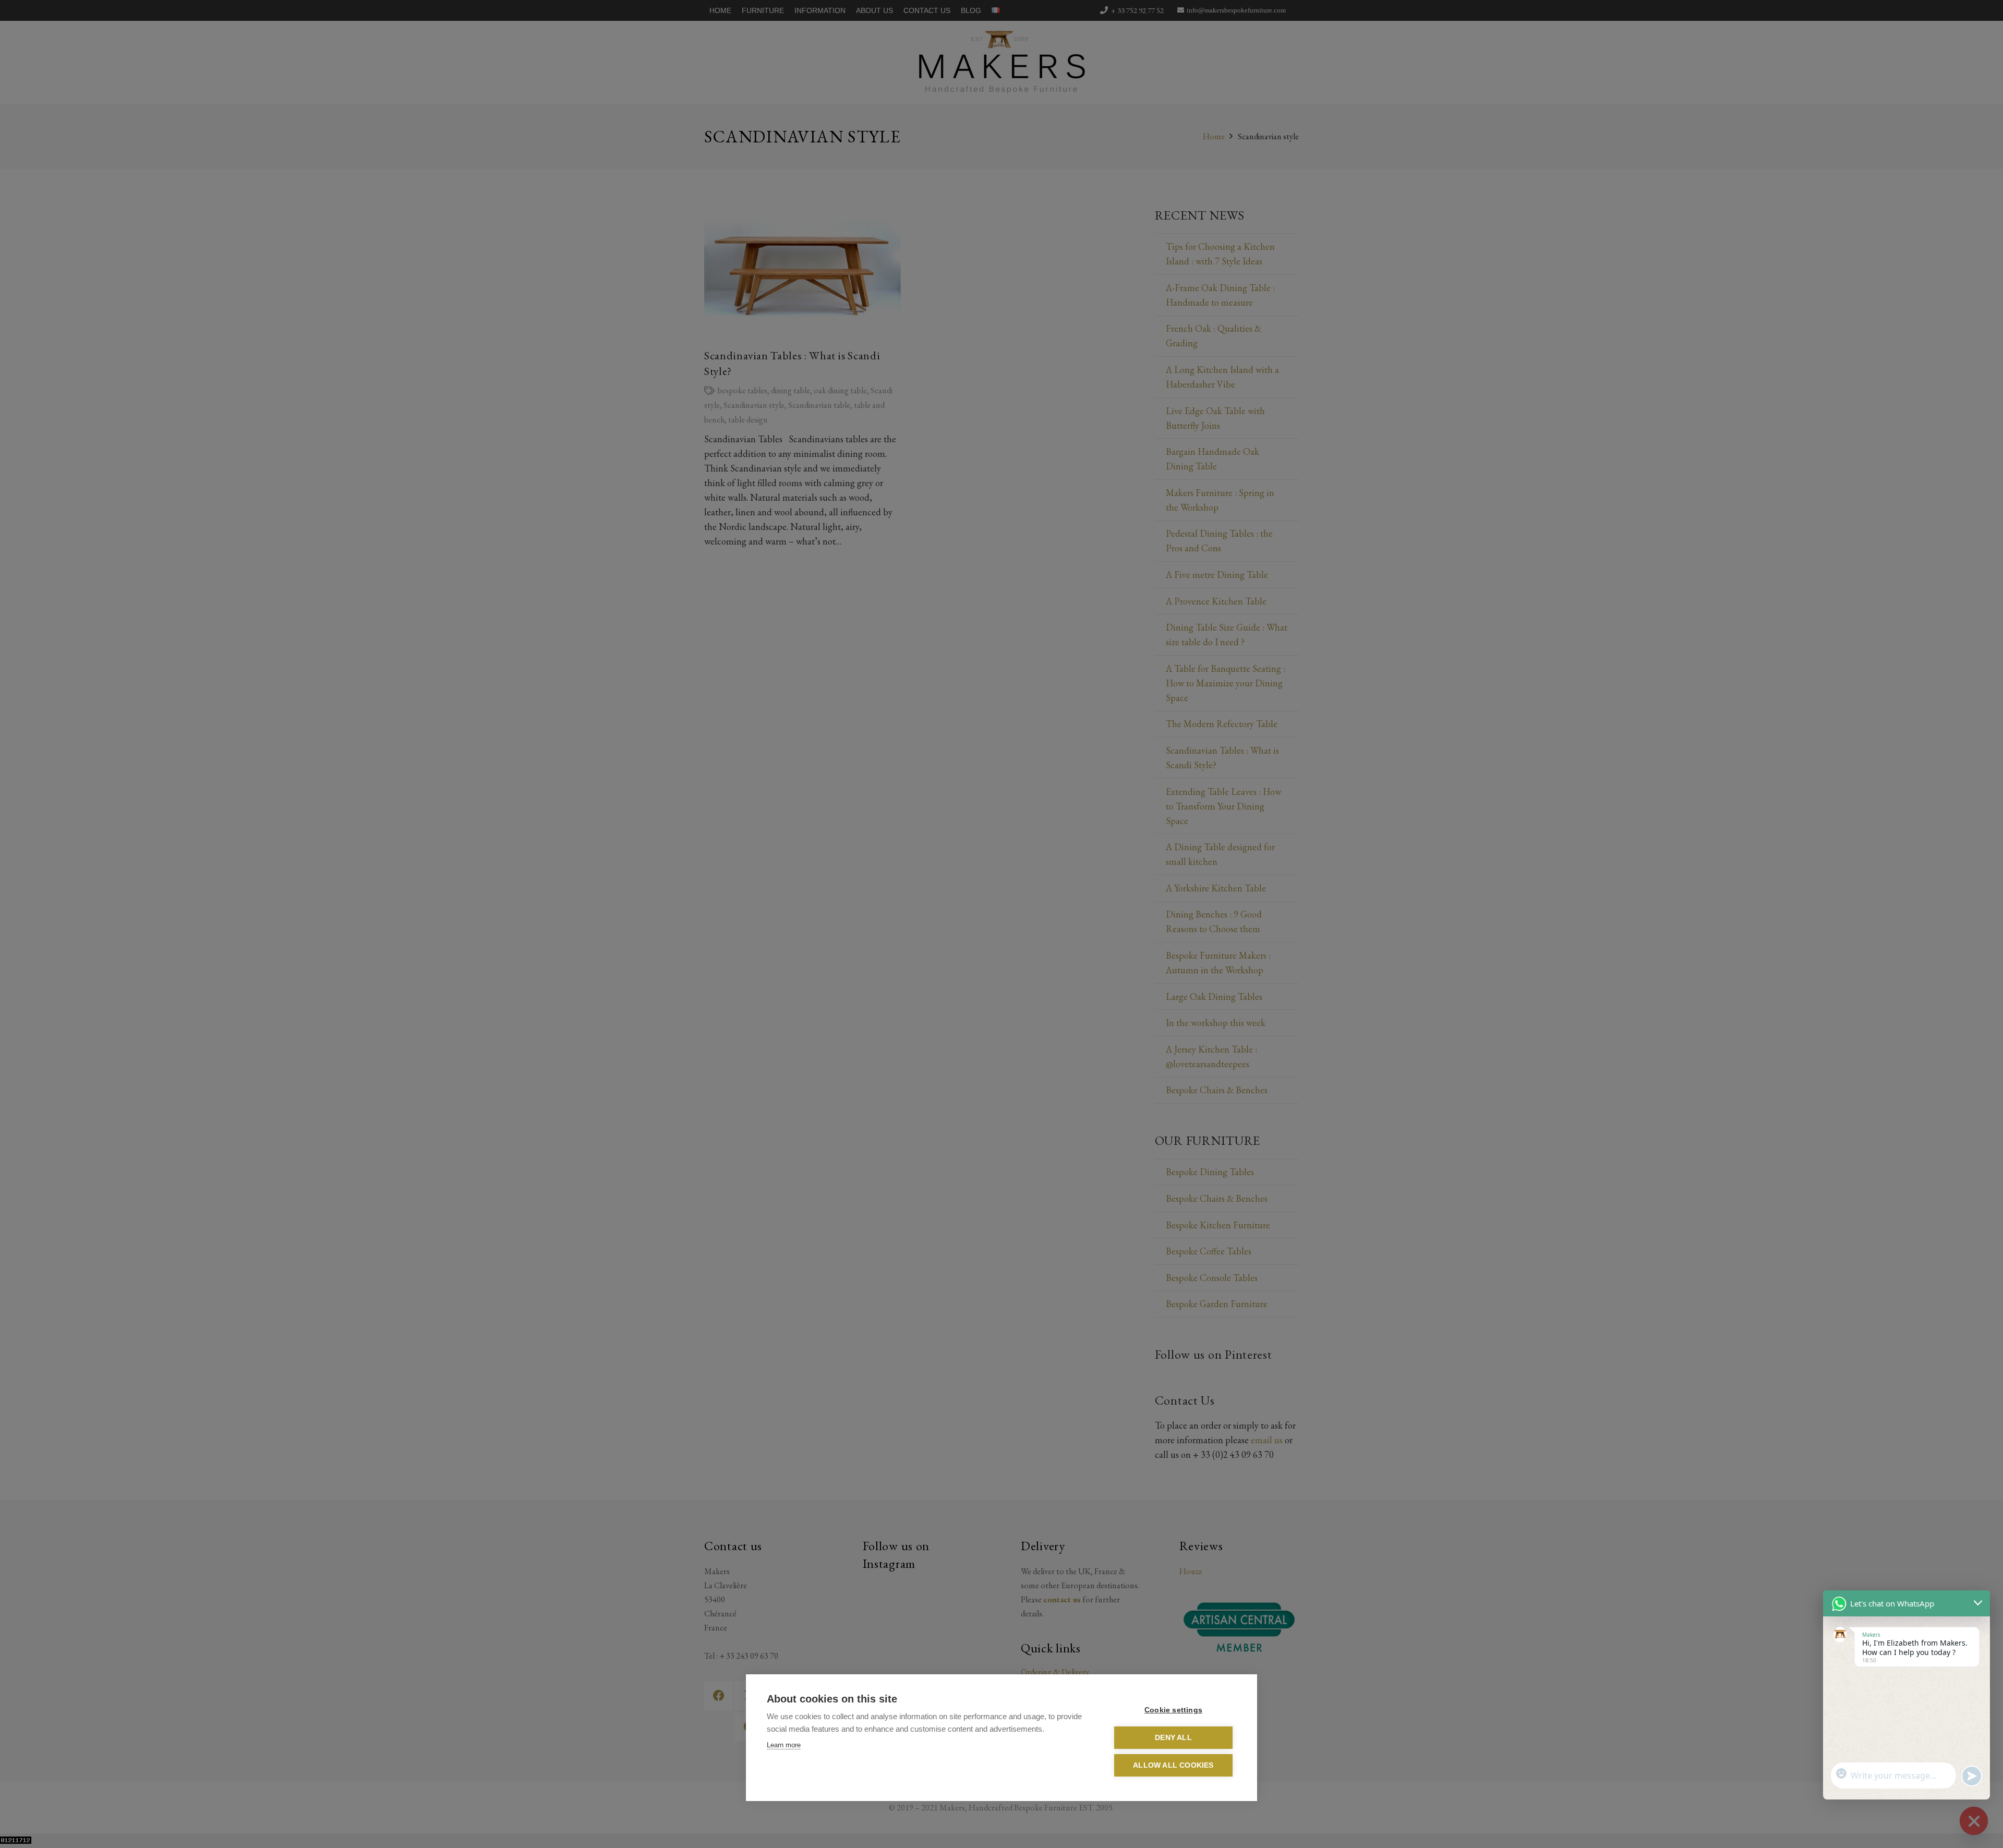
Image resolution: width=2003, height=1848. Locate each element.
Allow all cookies (1173, 1765)
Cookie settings (1173, 1710)
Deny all (1173, 1738)
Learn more (784, 1745)
